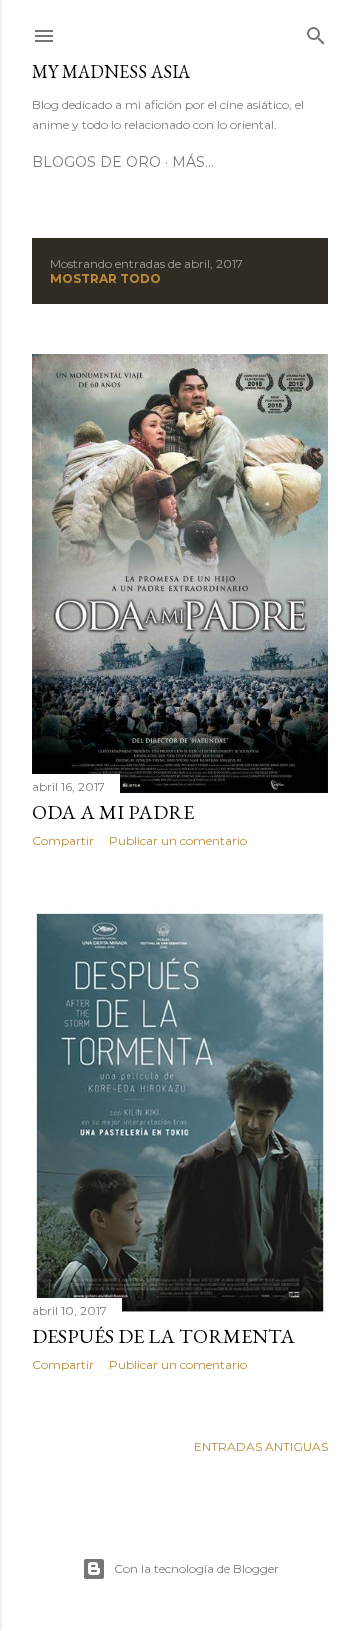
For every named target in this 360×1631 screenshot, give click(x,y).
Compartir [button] (63, 840)
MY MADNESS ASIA (111, 71)
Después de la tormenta (163, 1336)
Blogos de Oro (96, 162)
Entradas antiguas (261, 1446)
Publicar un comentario (178, 840)
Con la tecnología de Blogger (196, 1568)
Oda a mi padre (113, 812)
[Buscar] (316, 31)
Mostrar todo (105, 278)
